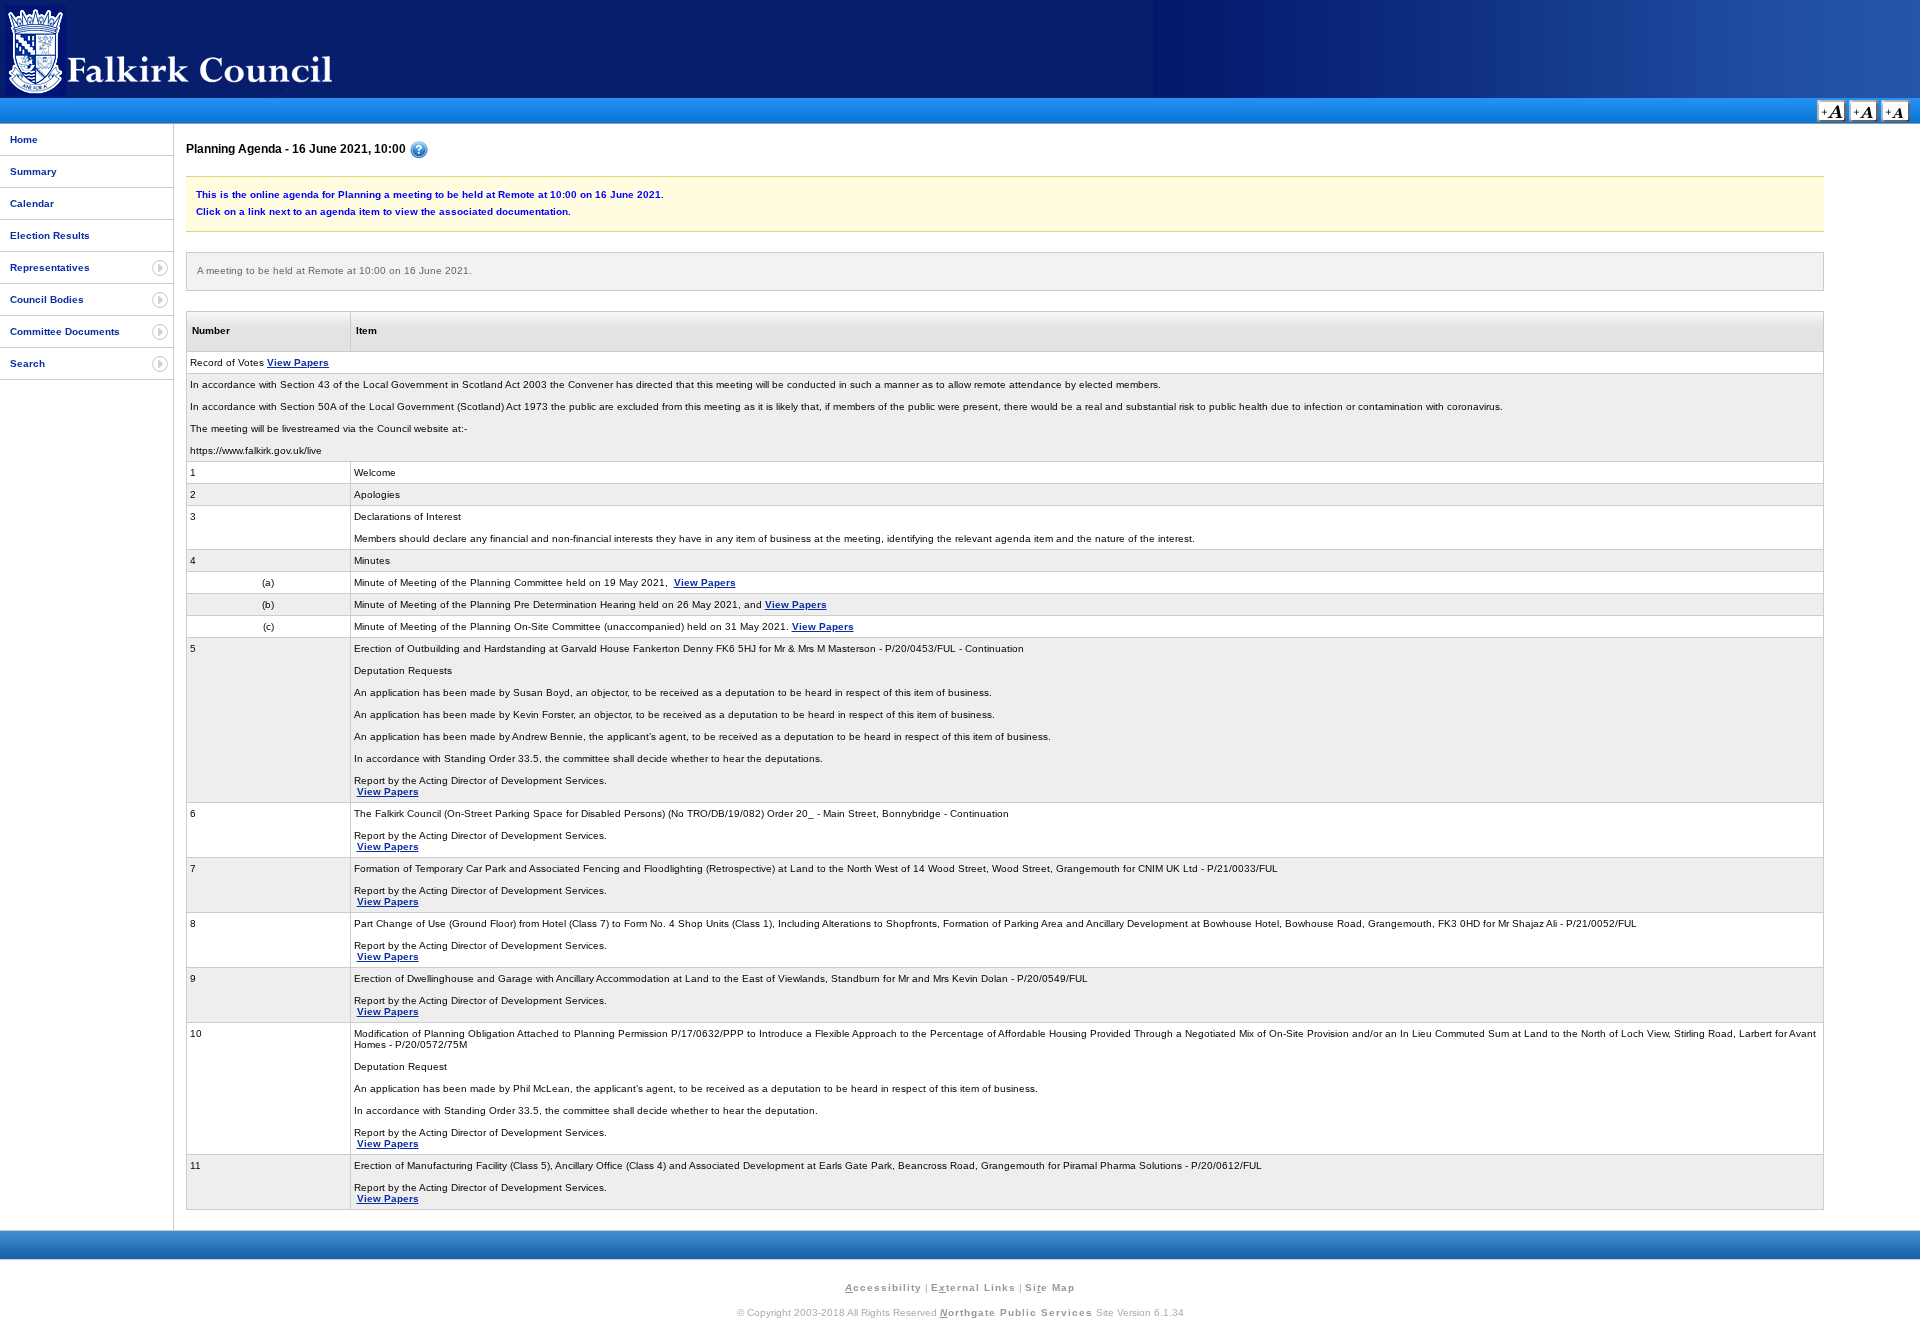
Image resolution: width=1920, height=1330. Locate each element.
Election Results (50, 235)
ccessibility (883, 1287)
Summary (33, 171)
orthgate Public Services (1016, 1312)
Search (27, 363)
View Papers (298, 362)
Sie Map (1050, 1287)
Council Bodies (47, 299)
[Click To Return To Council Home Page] (205, 93)
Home (24, 139)
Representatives (50, 267)
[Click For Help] (419, 150)
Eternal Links (973, 1287)
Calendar (32, 203)
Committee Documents (65, 331)
